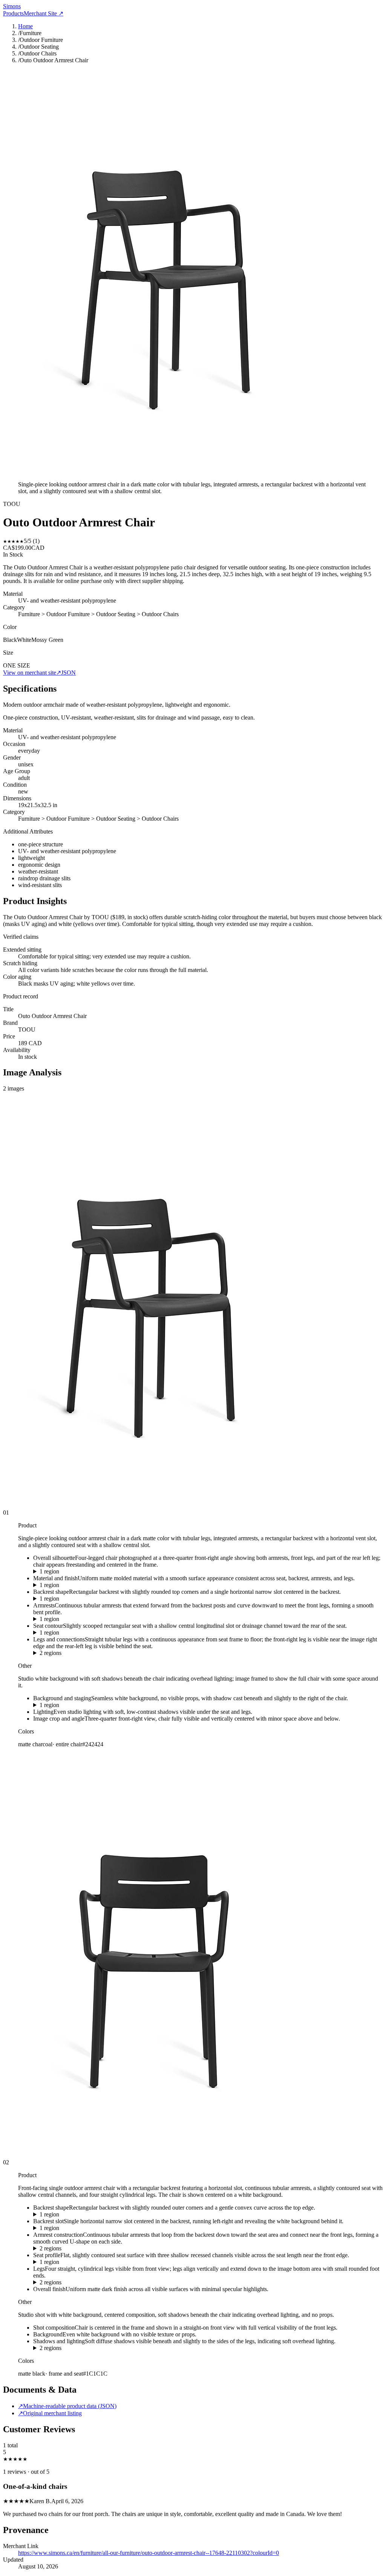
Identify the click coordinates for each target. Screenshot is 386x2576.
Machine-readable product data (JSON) (67, 2406)
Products (13, 13)
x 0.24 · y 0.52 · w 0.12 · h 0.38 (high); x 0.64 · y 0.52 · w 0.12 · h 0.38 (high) (127, 2282)
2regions (51, 1653)
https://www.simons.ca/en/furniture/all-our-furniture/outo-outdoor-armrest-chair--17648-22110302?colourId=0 (149, 2553)
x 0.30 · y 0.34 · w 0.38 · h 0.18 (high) (79, 1633)
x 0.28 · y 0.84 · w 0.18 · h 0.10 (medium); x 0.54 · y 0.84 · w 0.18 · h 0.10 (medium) (136, 2348)
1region (49, 1571)
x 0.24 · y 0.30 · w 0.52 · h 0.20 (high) (79, 1619)
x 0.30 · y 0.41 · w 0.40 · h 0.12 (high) (79, 2262)
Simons (12, 6)
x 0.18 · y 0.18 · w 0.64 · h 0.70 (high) (79, 1572)
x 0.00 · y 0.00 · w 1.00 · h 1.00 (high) (79, 1705)
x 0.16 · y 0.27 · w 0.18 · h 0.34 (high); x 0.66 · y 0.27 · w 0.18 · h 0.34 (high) (127, 2248)
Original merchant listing (50, 2413)
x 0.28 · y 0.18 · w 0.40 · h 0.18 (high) (79, 1599)
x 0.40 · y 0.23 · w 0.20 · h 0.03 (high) (79, 2228)
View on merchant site (32, 673)
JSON (68, 673)
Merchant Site (44, 13)
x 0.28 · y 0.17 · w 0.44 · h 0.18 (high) (79, 2215)
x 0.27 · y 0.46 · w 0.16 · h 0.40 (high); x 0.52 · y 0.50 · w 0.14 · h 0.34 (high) (127, 1653)
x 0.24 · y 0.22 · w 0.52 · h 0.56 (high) (79, 1585)
